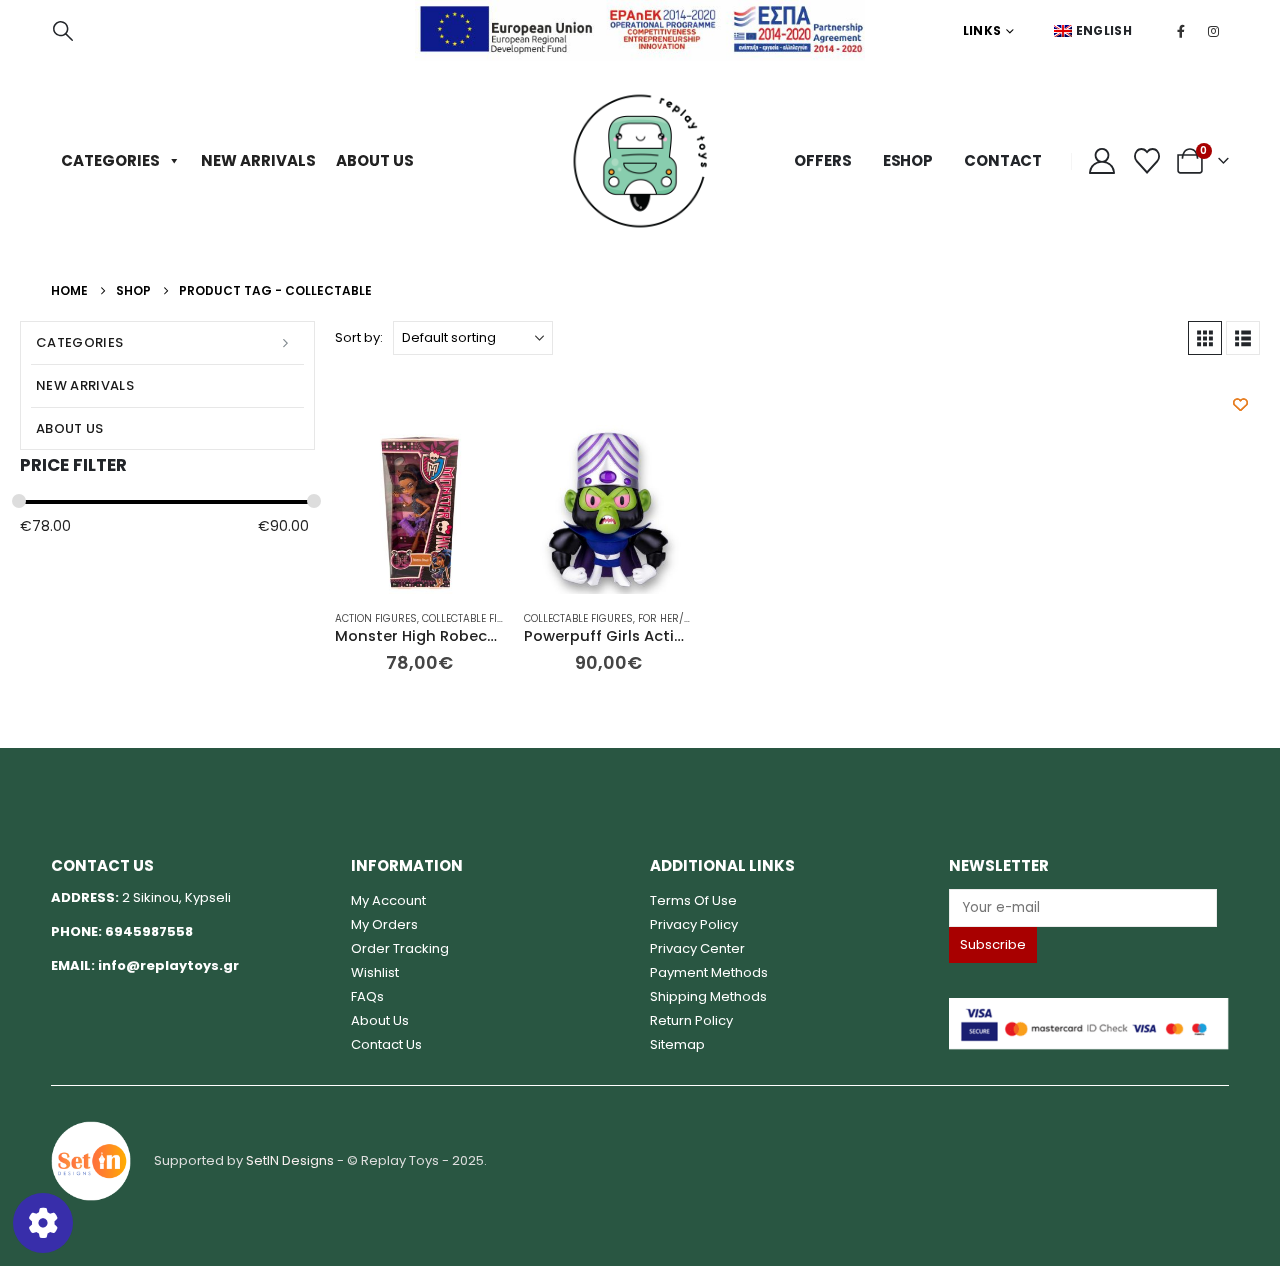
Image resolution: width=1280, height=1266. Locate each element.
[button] (63, 31)
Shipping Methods (708, 996)
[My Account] (1101, 161)
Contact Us (386, 1044)
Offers (822, 160)
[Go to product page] (419, 509)
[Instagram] (1214, 31)
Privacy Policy (694, 924)
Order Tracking (400, 948)
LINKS (982, 30)
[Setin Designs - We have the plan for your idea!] (91, 1159)
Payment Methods (709, 972)
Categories (110, 160)
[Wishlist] (1146, 161)
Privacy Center (697, 948)
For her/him (670, 618)
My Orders (384, 924)
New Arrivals (258, 160)
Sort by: (359, 337)
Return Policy (691, 1020)
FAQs (367, 996)
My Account (388, 900)
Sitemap (677, 1044)
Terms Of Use (693, 900)
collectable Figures (476, 618)
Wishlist (375, 972)
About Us (375, 160)
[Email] (1088, 907)
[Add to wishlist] (1240, 404)
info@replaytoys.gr (168, 965)
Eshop (908, 160)
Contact (1003, 160)
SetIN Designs (290, 1159)
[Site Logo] (640, 161)
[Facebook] (1181, 31)
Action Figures (376, 618)
